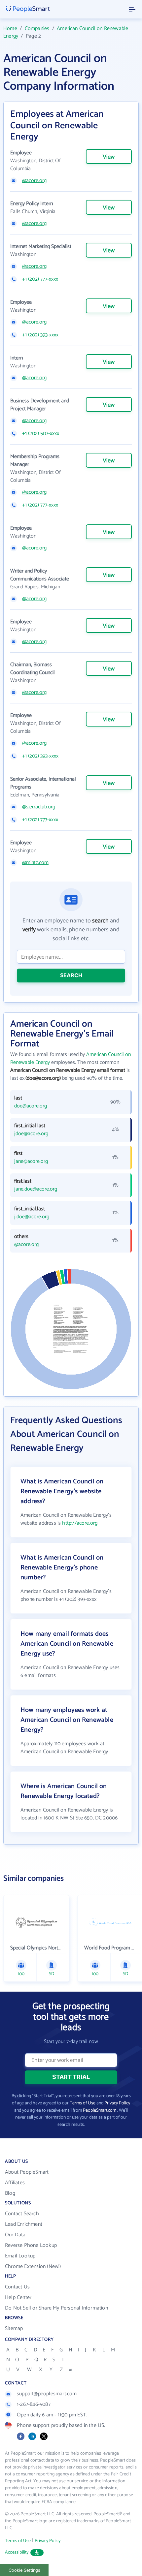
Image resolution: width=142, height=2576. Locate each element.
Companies (37, 29)
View (109, 157)
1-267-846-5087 (34, 2404)
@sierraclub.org (39, 807)
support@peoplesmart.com (47, 2394)
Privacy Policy (117, 2103)
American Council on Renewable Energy (66, 32)
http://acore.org (80, 1523)
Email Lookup (20, 2256)
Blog (10, 2193)
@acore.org (34, 181)
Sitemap (14, 2328)
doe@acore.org (31, 1106)
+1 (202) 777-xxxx (40, 279)
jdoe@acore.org (31, 1134)
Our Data (15, 2235)
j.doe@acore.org (32, 1217)
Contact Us (17, 2287)
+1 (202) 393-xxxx (40, 335)
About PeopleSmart (27, 2172)
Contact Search (22, 2214)
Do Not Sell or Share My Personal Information (56, 2308)
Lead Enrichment (24, 2224)
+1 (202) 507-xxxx (41, 434)
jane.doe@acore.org (36, 1189)
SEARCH (71, 975)
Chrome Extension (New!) (33, 2266)
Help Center (18, 2297)
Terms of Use (83, 2103)
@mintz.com (35, 863)
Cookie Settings (24, 2570)
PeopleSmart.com (100, 2110)
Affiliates (15, 2183)
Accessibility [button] (17, 2552)
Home (10, 29)
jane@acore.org (31, 1162)
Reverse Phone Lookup (31, 2245)
